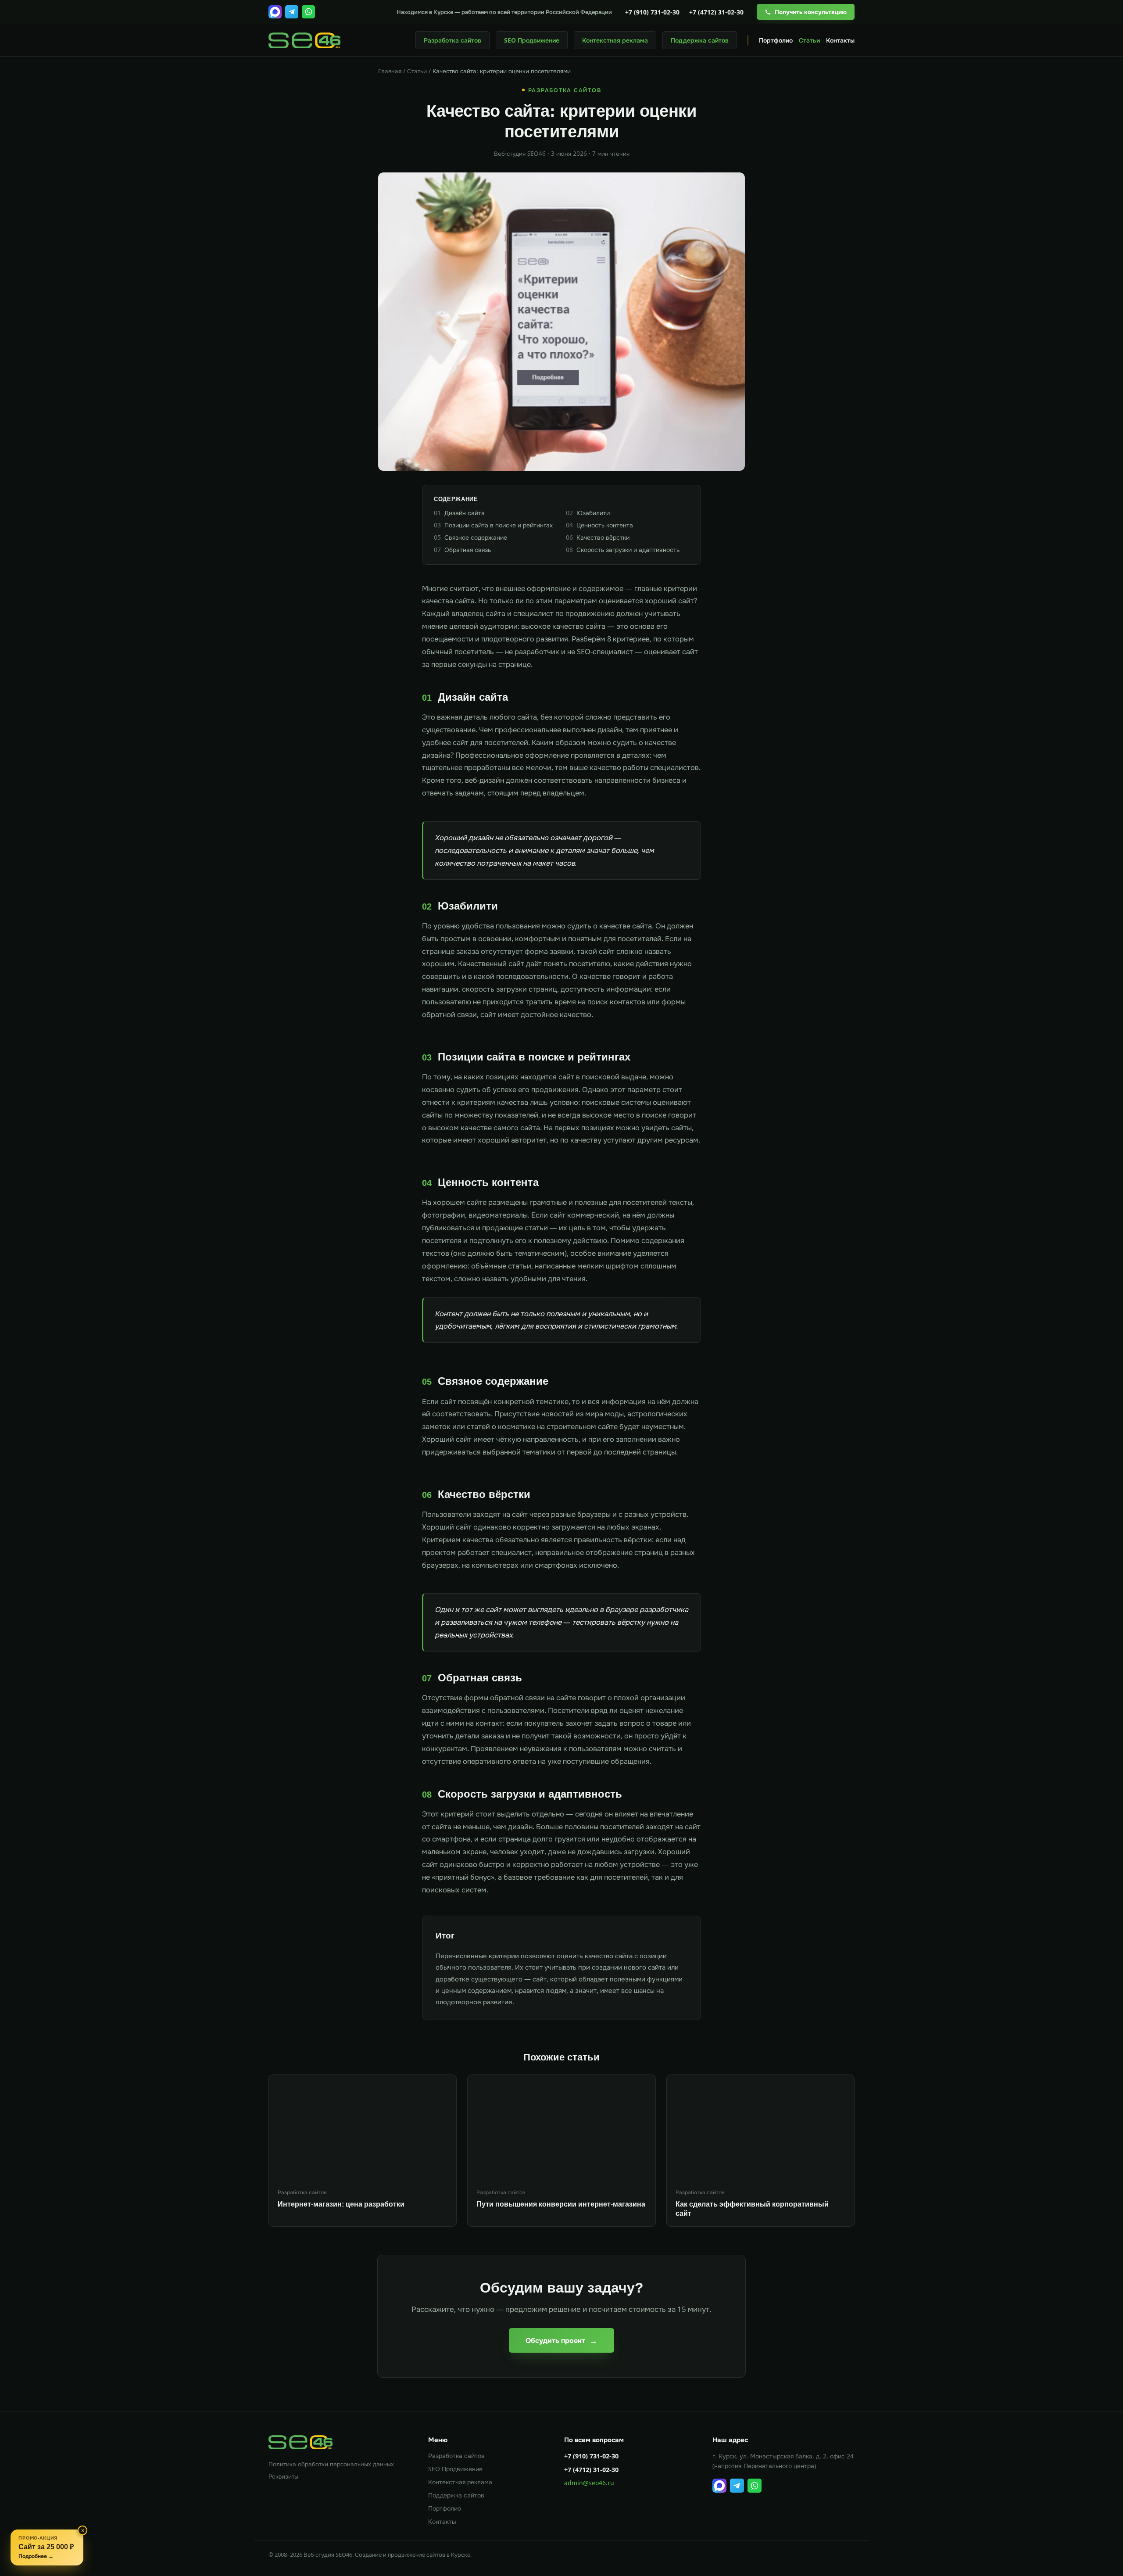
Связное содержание (470, 537)
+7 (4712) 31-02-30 (716, 12)
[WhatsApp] (308, 12)
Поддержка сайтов (700, 40)
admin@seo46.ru (589, 2483)
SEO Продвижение (532, 40)
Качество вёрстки (598, 537)
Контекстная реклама (615, 40)
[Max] (275, 12)
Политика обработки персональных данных (331, 2464)
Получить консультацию (811, 12)
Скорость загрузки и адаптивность (623, 550)
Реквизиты (283, 2476)
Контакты (840, 40)
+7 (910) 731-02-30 (652, 12)
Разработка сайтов (452, 40)
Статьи (809, 40)
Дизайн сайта (459, 513)
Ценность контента (599, 525)
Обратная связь (462, 550)
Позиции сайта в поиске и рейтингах (493, 525)
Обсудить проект (561, 2340)
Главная (390, 71)
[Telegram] (292, 12)
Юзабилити (588, 513)
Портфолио (776, 40)
